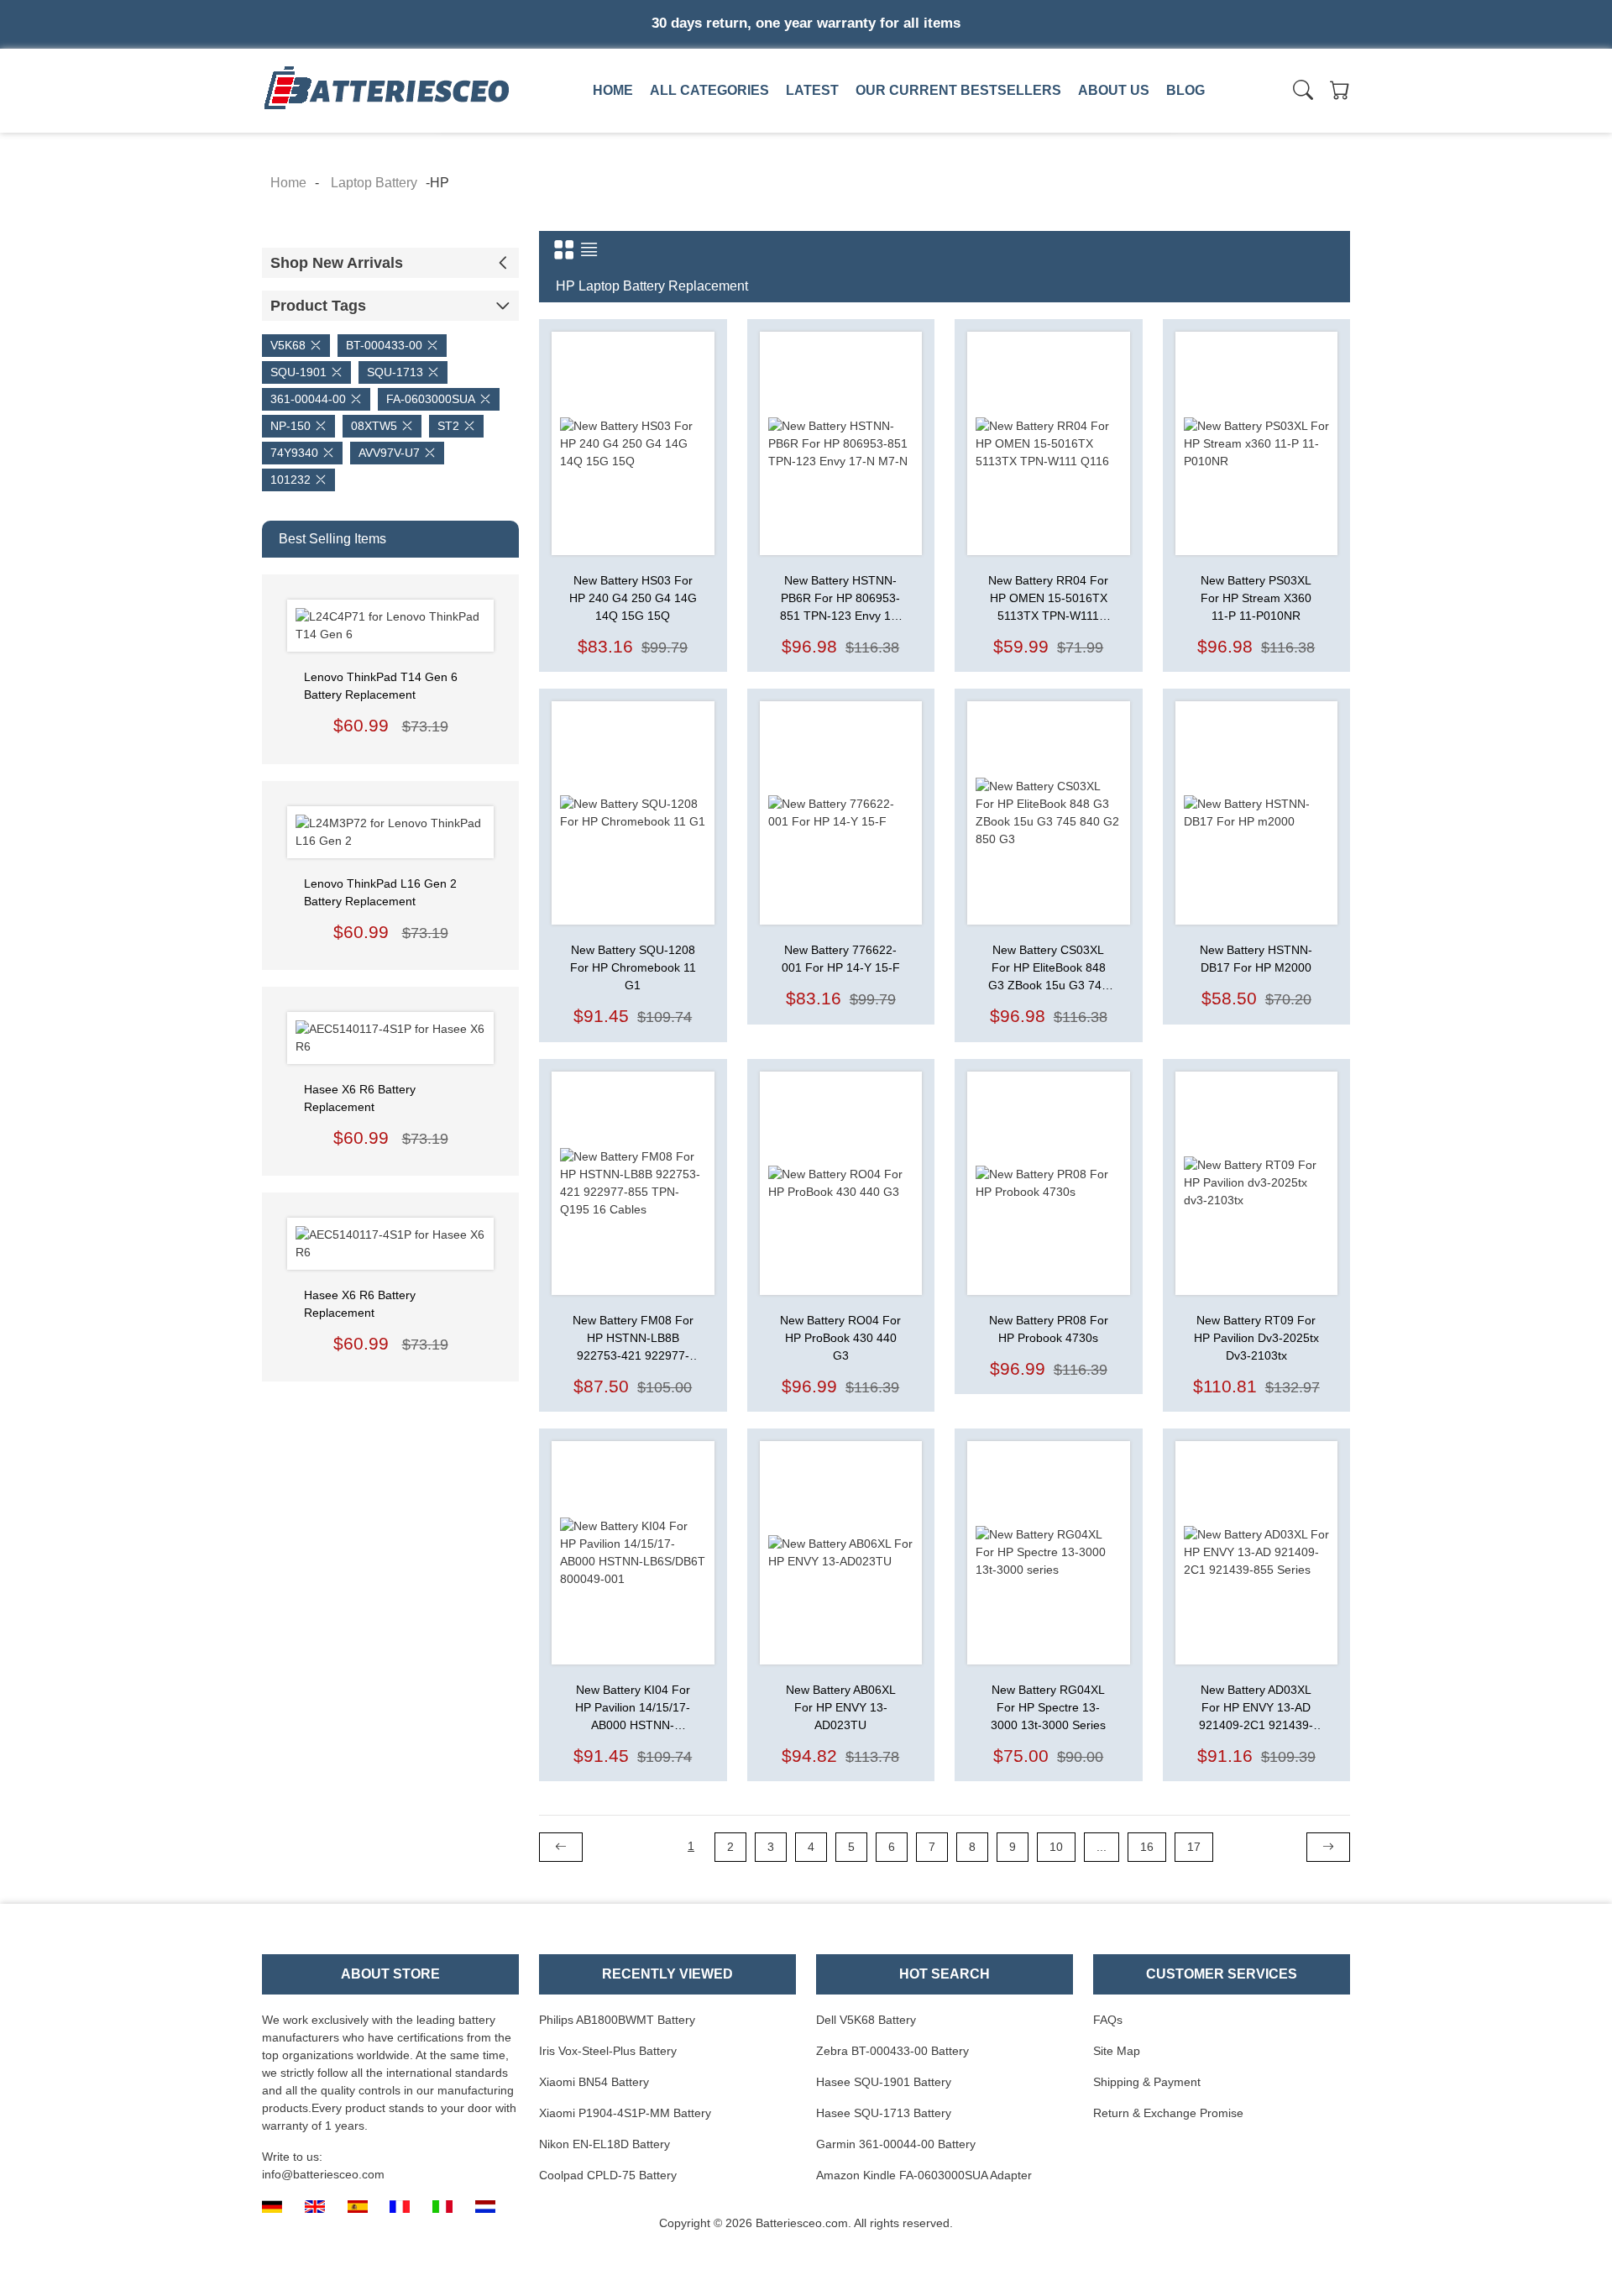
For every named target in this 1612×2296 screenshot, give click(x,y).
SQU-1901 (298, 372)
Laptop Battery (837, 128)
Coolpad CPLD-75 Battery (608, 2175)
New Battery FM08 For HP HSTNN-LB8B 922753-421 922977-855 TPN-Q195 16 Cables (633, 1339)
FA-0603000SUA (431, 399)
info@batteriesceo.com (323, 2174)
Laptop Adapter (602, 128)
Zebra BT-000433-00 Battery (892, 2051)
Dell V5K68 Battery (866, 2020)
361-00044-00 (308, 399)
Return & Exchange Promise (1168, 2113)
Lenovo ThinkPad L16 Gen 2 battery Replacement (380, 892)
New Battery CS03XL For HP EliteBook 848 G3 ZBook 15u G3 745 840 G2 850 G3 (1048, 969)
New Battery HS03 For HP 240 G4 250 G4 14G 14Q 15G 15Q (633, 598)
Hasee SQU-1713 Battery (884, 2113)
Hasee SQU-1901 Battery (884, 2082)
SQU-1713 (395, 372)
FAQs (1108, 2020)
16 (1147, 1847)
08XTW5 (374, 426)
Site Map (1117, 2051)
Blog (1185, 90)
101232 (290, 480)
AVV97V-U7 (389, 453)
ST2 (448, 426)
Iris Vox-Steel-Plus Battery (608, 2051)
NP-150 (290, 426)
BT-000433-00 (384, 345)
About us (1114, 90)
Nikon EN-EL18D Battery (604, 2144)
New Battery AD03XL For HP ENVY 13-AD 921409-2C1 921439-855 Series (1256, 1709)
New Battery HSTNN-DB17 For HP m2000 (1256, 959)
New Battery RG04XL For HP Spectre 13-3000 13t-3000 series (1048, 1707)
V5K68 (288, 345)
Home (613, 90)
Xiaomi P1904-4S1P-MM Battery (625, 2113)
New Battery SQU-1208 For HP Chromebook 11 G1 (633, 967)
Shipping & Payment (1147, 2082)
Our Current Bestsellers (958, 90)
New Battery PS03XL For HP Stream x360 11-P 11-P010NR (1256, 598)
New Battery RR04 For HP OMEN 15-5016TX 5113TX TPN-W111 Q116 (1048, 599)
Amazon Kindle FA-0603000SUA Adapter (924, 2175)
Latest (812, 90)
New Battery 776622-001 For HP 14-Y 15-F (841, 959)
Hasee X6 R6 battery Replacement (360, 1098)
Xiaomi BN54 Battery (594, 2082)
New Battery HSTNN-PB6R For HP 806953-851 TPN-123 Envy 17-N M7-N (841, 599)
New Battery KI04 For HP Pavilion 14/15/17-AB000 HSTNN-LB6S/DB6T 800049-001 (633, 1709)
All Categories (709, 90)
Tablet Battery (1072, 128)
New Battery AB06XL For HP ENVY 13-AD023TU (841, 1707)
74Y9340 (294, 453)
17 (1194, 1847)
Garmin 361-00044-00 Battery (896, 2144)
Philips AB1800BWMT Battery (617, 2020)
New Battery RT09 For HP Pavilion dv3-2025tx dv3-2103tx (1256, 1338)
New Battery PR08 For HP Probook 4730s (1049, 1329)
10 (1056, 1847)
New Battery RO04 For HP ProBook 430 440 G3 (840, 1338)
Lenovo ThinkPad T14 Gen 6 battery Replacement (381, 686)
